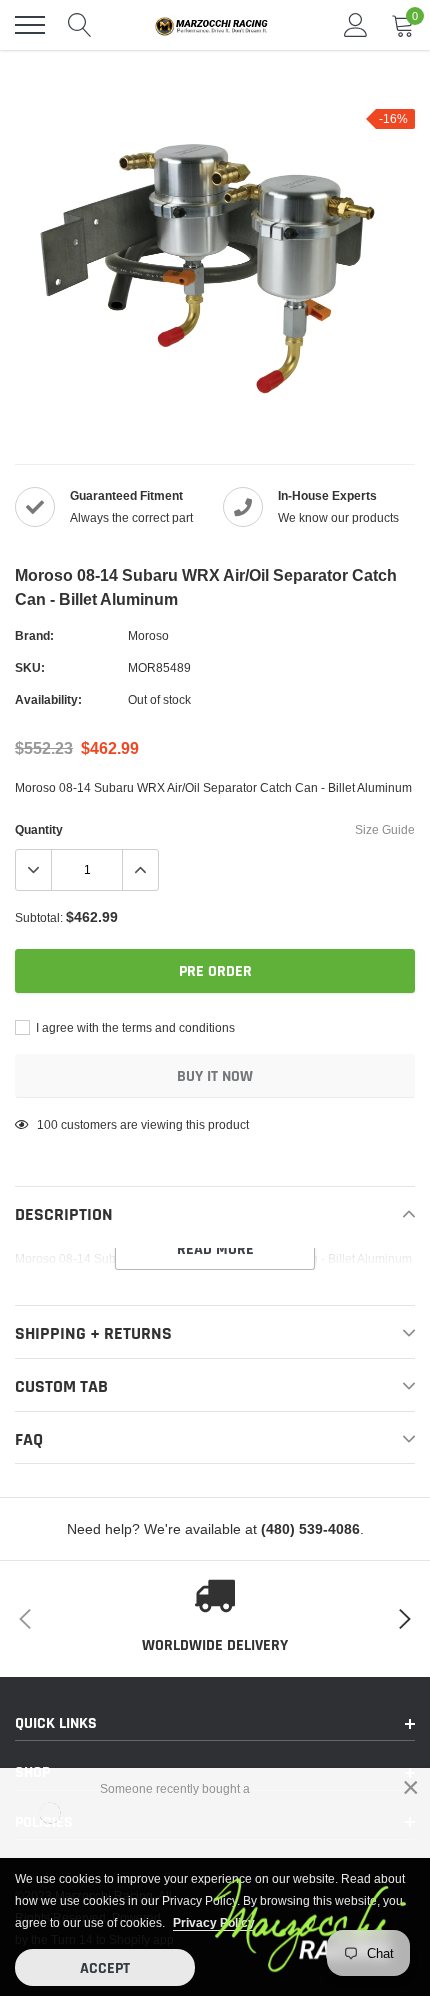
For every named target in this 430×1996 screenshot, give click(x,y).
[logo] (215, 25)
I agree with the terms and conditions (134, 1027)
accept (105, 1968)
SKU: (30, 667)
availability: (48, 699)
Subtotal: (39, 917)
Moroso (148, 635)
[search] (80, 25)
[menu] (30, 25)
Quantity (39, 829)
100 (47, 1124)
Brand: (34, 635)
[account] (356, 24)
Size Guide (385, 829)
